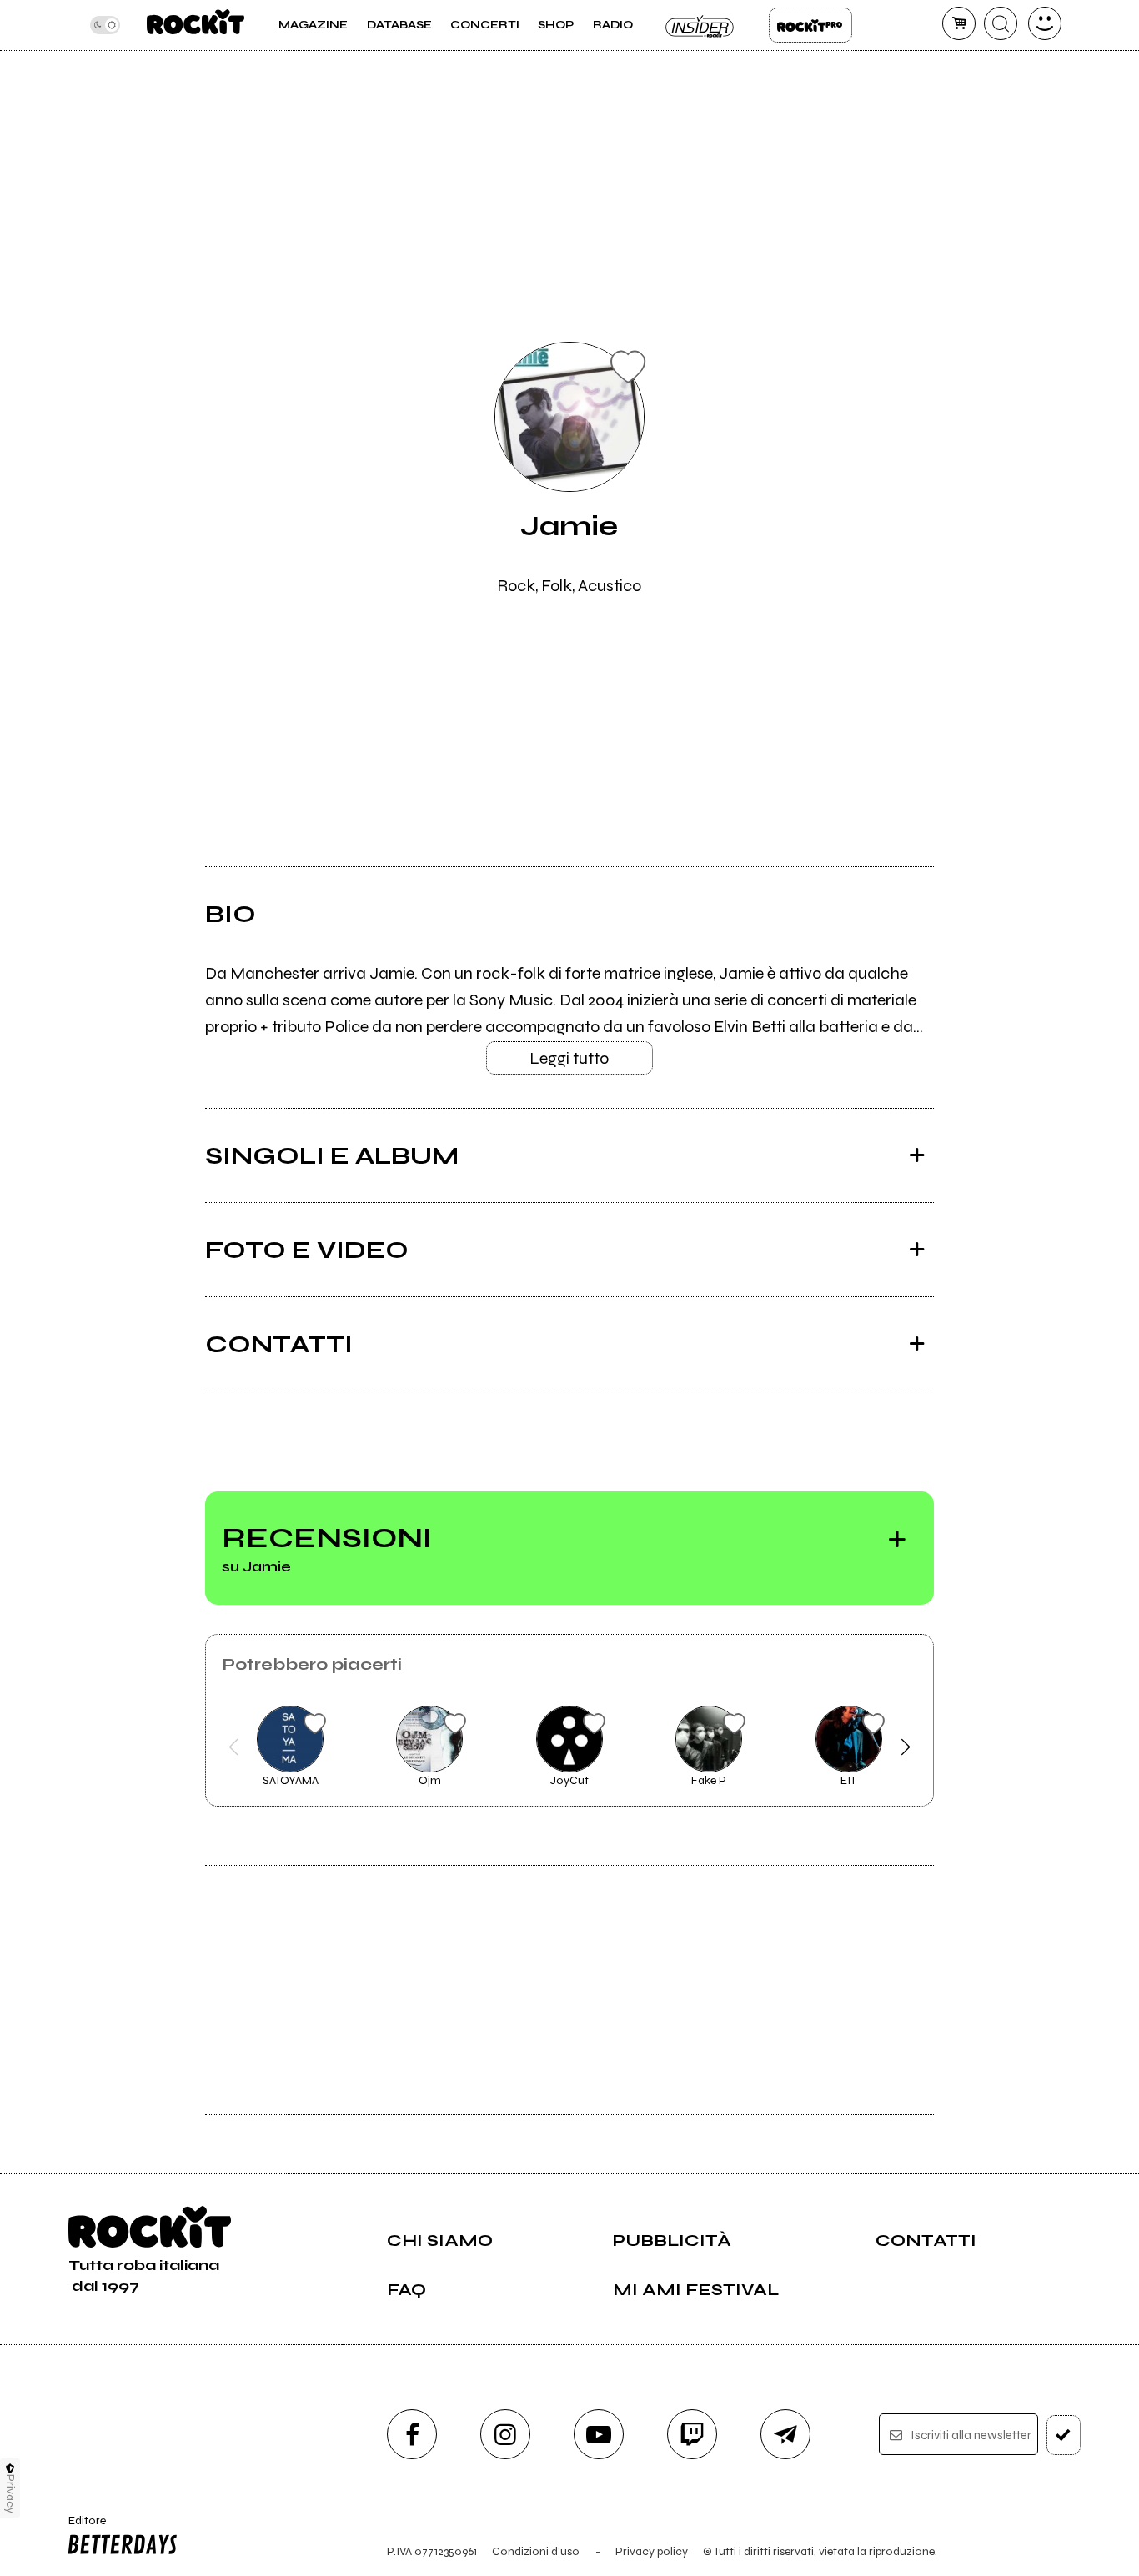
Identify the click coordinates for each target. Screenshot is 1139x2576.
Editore (81, 2528)
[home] (196, 25)
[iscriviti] (1064, 2435)
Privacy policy (652, 2551)
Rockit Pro (810, 25)
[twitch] (692, 2434)
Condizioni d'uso (536, 2551)
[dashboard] (1045, 23)
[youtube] (599, 2434)
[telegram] (785, 2434)
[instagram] (505, 2434)
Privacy (10, 2494)
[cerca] (1001, 23)
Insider (700, 25)
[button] (234, 1747)
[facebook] (412, 2434)
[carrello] (959, 23)
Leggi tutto (569, 1058)
